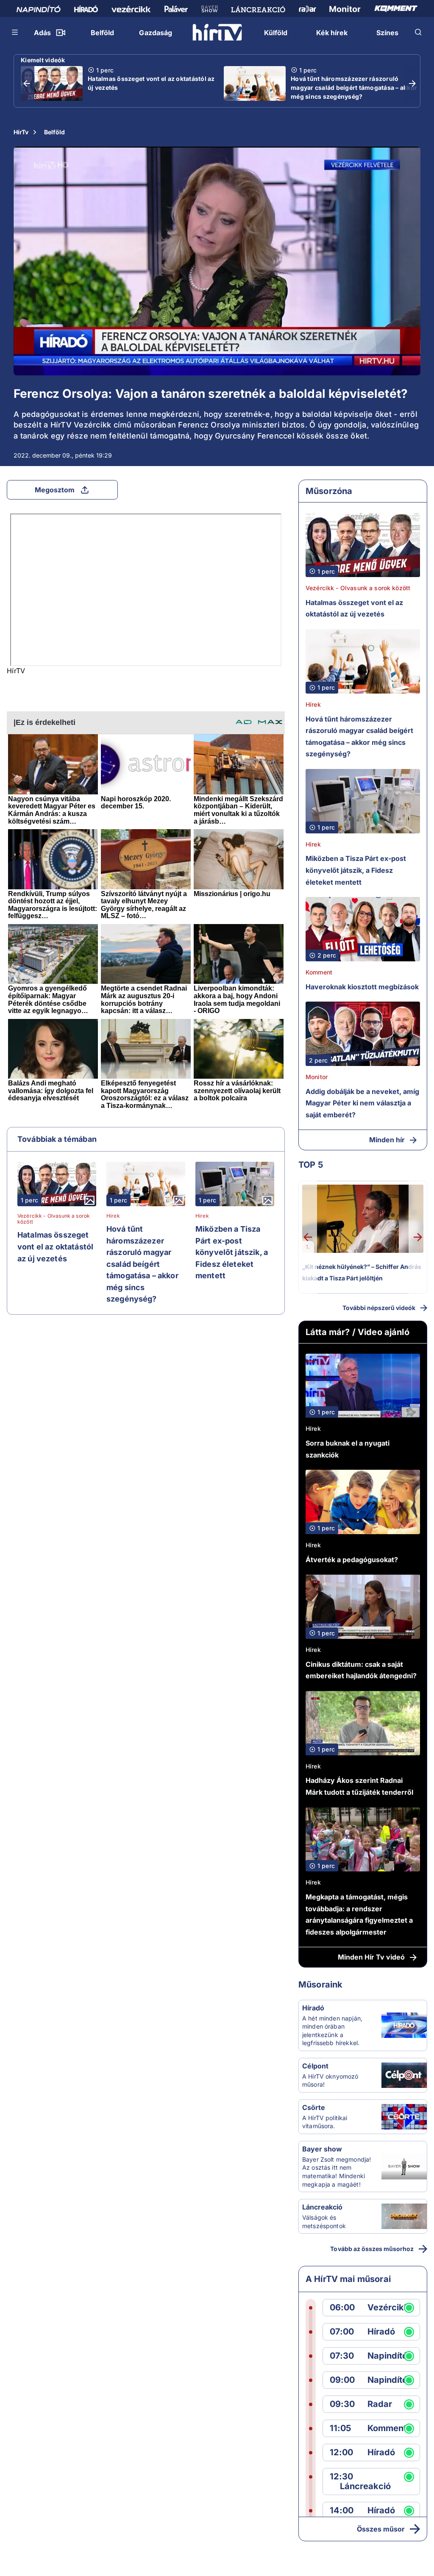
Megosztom (55, 490)
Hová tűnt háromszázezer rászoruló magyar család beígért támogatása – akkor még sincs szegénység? (354, 87)
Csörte (314, 2107)
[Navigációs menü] (15, 32)
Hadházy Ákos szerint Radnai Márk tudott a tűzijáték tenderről (359, 1786)
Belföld (54, 132)
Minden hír (387, 1140)
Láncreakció (322, 2207)
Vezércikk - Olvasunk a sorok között (54, 1219)
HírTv (21, 132)
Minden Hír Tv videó (371, 1957)
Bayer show (322, 2149)
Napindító (387, 2356)
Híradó (313, 2008)
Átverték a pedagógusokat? (352, 1560)
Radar (380, 2404)
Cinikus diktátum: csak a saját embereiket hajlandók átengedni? (361, 1670)
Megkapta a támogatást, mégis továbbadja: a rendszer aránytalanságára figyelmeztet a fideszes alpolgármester (359, 1914)
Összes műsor (381, 2529)
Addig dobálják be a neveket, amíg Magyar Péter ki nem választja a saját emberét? (362, 1103)
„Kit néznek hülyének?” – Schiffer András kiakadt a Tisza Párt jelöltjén (362, 1273)
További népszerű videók (379, 1308)
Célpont (315, 2066)
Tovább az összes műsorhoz (372, 2249)
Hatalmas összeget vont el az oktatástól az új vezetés (151, 83)
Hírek (113, 1216)
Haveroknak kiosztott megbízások (362, 987)
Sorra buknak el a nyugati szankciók (348, 1449)
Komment (319, 972)
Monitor (317, 1077)
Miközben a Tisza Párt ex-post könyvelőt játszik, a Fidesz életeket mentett (232, 1252)
